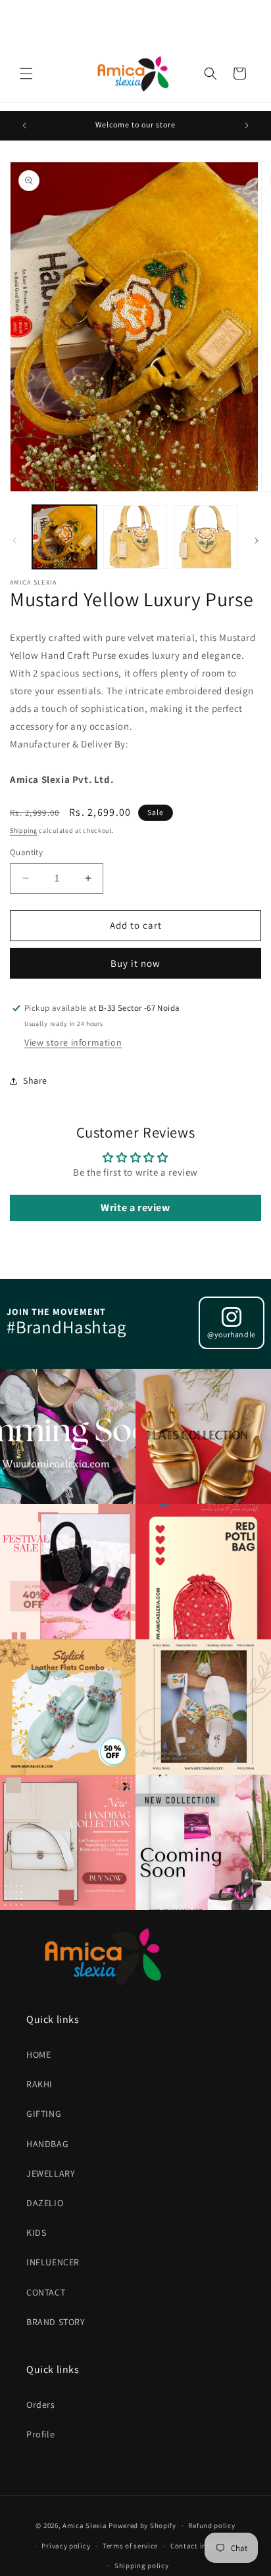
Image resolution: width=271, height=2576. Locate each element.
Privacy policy (66, 2546)
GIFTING (44, 2114)
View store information (73, 1042)
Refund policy (211, 2525)
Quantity (26, 852)
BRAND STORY (56, 2322)
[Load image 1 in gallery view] (64, 537)
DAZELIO (45, 2203)
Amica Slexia (85, 2525)
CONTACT (46, 2292)
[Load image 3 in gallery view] (206, 537)
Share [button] (35, 1080)
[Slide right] (257, 541)
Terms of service (130, 2546)
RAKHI (39, 2084)
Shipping (24, 831)
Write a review (135, 1208)
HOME (38, 2054)
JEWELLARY (51, 2173)
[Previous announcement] (24, 125)
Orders (41, 2405)
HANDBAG (47, 2144)
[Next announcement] (247, 125)
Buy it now (135, 963)
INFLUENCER (53, 2262)
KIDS (36, 2232)
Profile (40, 2434)
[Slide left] (14, 541)
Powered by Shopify (142, 2525)
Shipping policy (142, 2565)
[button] (26, 74)
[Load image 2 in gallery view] (135, 537)
